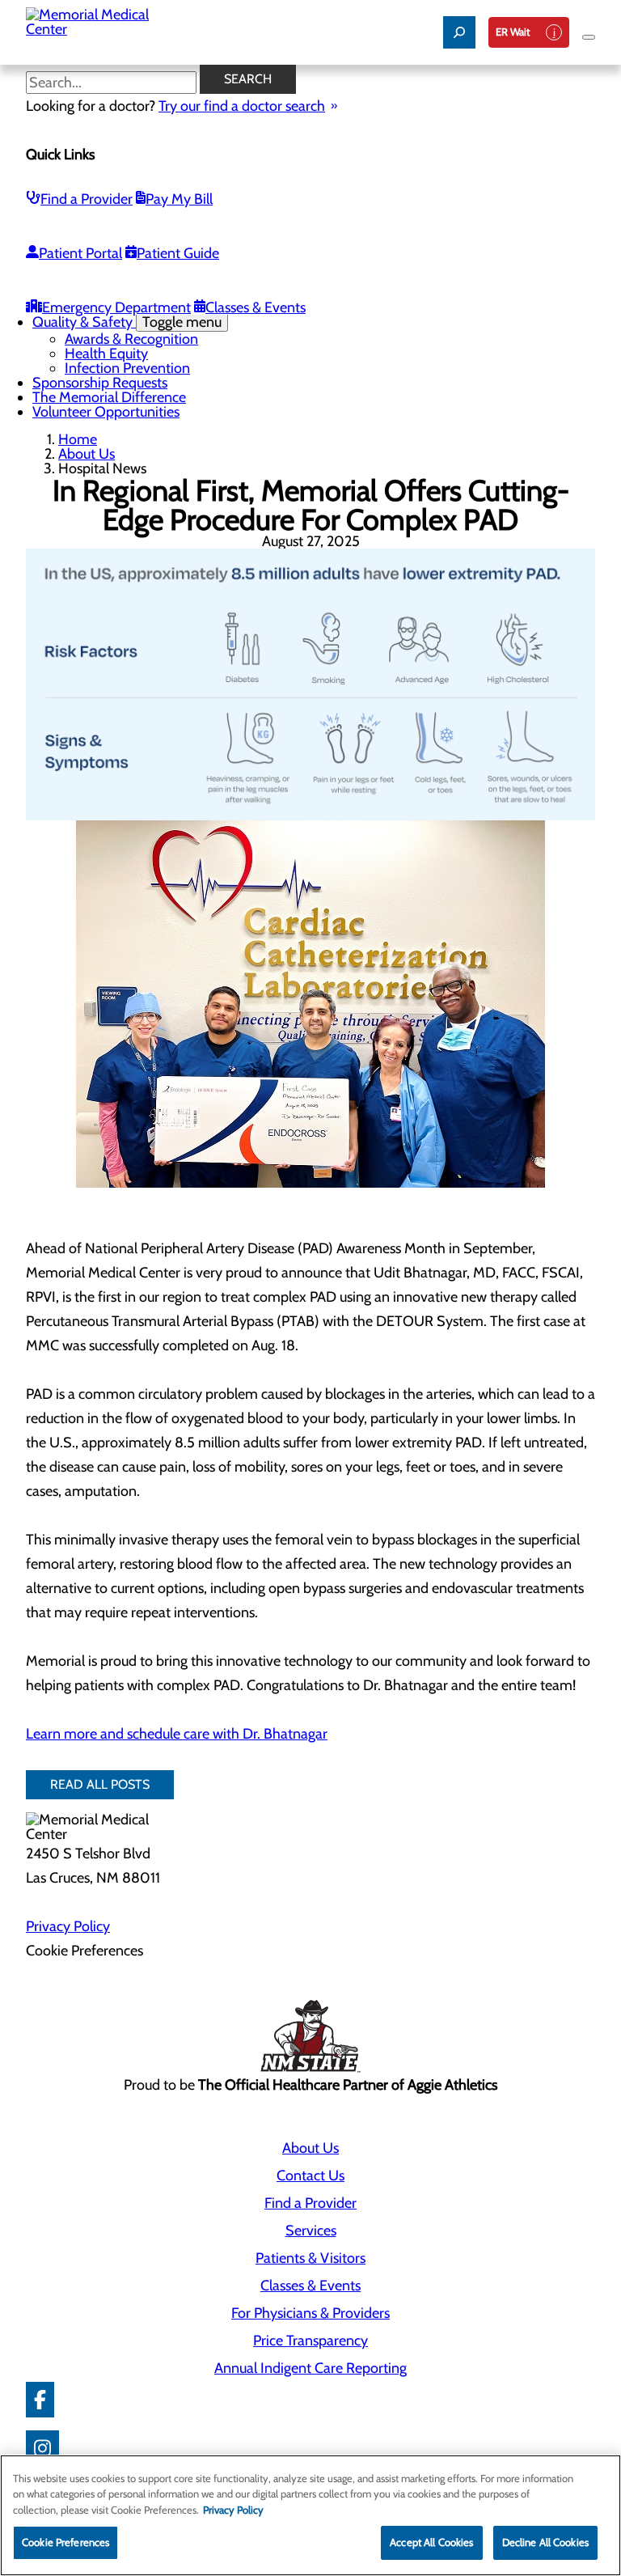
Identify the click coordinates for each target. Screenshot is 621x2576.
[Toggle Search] (459, 32)
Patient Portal (80, 253)
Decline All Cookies (545, 2542)
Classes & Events (256, 307)
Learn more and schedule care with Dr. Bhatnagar (177, 1734)
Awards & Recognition (131, 339)
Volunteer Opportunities (106, 412)
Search (248, 79)
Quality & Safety (127, 322)
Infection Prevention (127, 368)
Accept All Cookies (431, 2542)
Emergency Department (116, 307)
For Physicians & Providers (310, 2313)
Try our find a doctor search (242, 106)
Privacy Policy (68, 1926)
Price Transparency (310, 2341)
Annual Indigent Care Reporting (310, 2368)
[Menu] (589, 37)
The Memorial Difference (109, 397)
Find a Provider (87, 199)
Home (78, 439)
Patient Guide (178, 253)
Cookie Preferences (65, 2542)
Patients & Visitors (310, 2258)
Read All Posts (100, 1784)
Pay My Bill (179, 199)
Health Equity (106, 354)
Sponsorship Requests (100, 383)
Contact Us (310, 2176)
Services (311, 2231)
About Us (87, 454)
